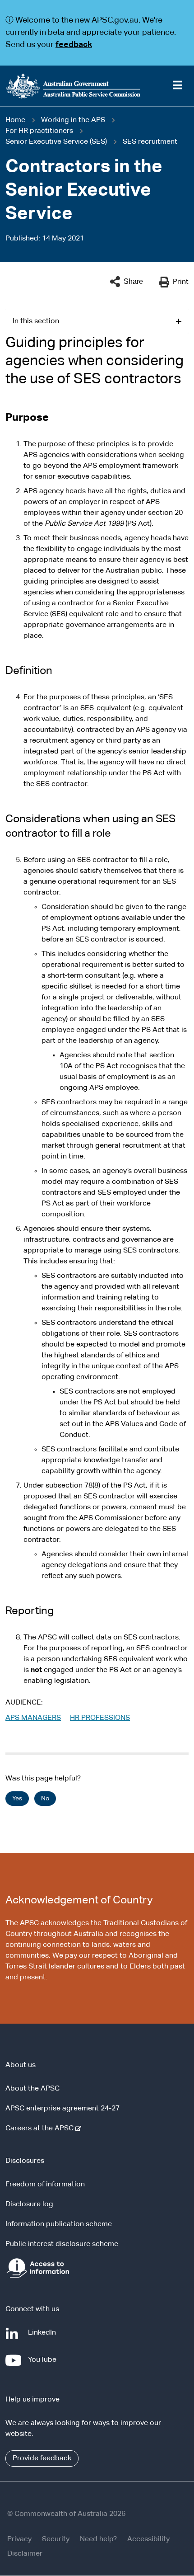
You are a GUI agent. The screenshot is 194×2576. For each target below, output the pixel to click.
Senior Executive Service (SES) (56, 142)
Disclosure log (29, 2204)
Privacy (19, 2539)
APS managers (33, 1718)
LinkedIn (44, 2337)
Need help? (98, 2539)
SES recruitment (150, 142)
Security (56, 2539)
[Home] (97, 86)
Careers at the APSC (41, 2129)
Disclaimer (25, 2554)
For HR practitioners (39, 131)
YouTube (44, 2364)
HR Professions (100, 1718)
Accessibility (148, 2539)
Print (181, 282)
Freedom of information (45, 2185)
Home (15, 120)
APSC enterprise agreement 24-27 (62, 2109)
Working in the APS (73, 120)
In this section (36, 321)
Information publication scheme (59, 2224)
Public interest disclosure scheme (62, 2244)
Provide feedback (42, 2458)
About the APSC (32, 2089)
